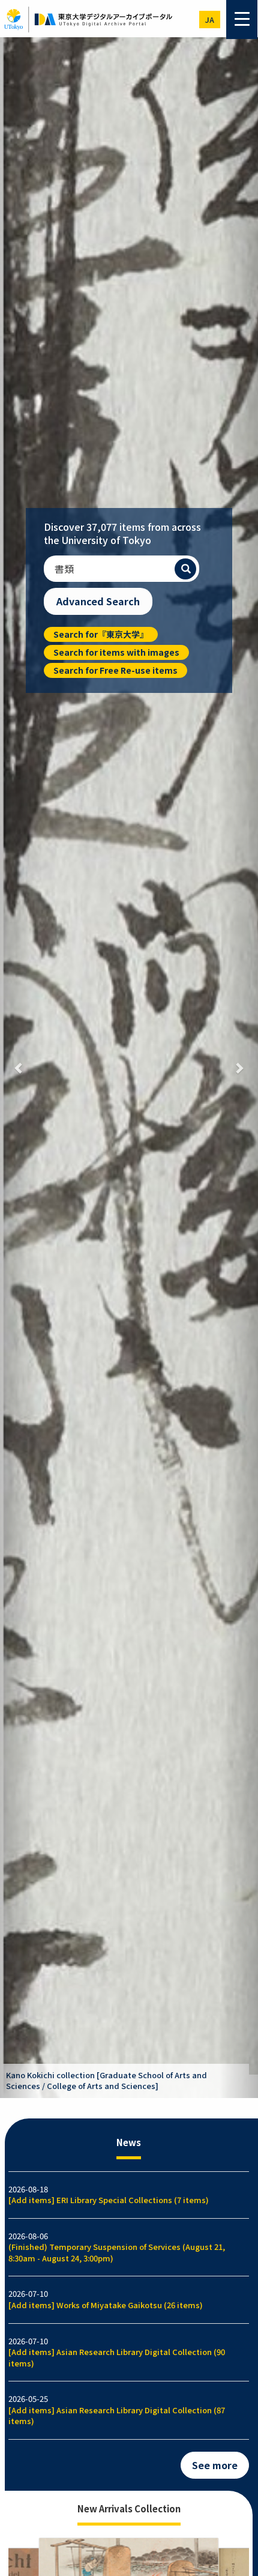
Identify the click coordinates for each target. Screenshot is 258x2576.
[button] (19, 1068)
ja (210, 20)
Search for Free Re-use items (115, 670)
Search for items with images (116, 652)
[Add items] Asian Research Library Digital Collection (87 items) (117, 2416)
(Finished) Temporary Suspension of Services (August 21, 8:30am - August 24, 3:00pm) (117, 2252)
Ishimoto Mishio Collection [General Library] (91, 2086)
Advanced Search (98, 601)
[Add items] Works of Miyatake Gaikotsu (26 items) (106, 2305)
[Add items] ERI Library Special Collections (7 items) (109, 2200)
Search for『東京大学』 (101, 634)
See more (215, 2465)
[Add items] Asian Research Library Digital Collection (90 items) (117, 2357)
